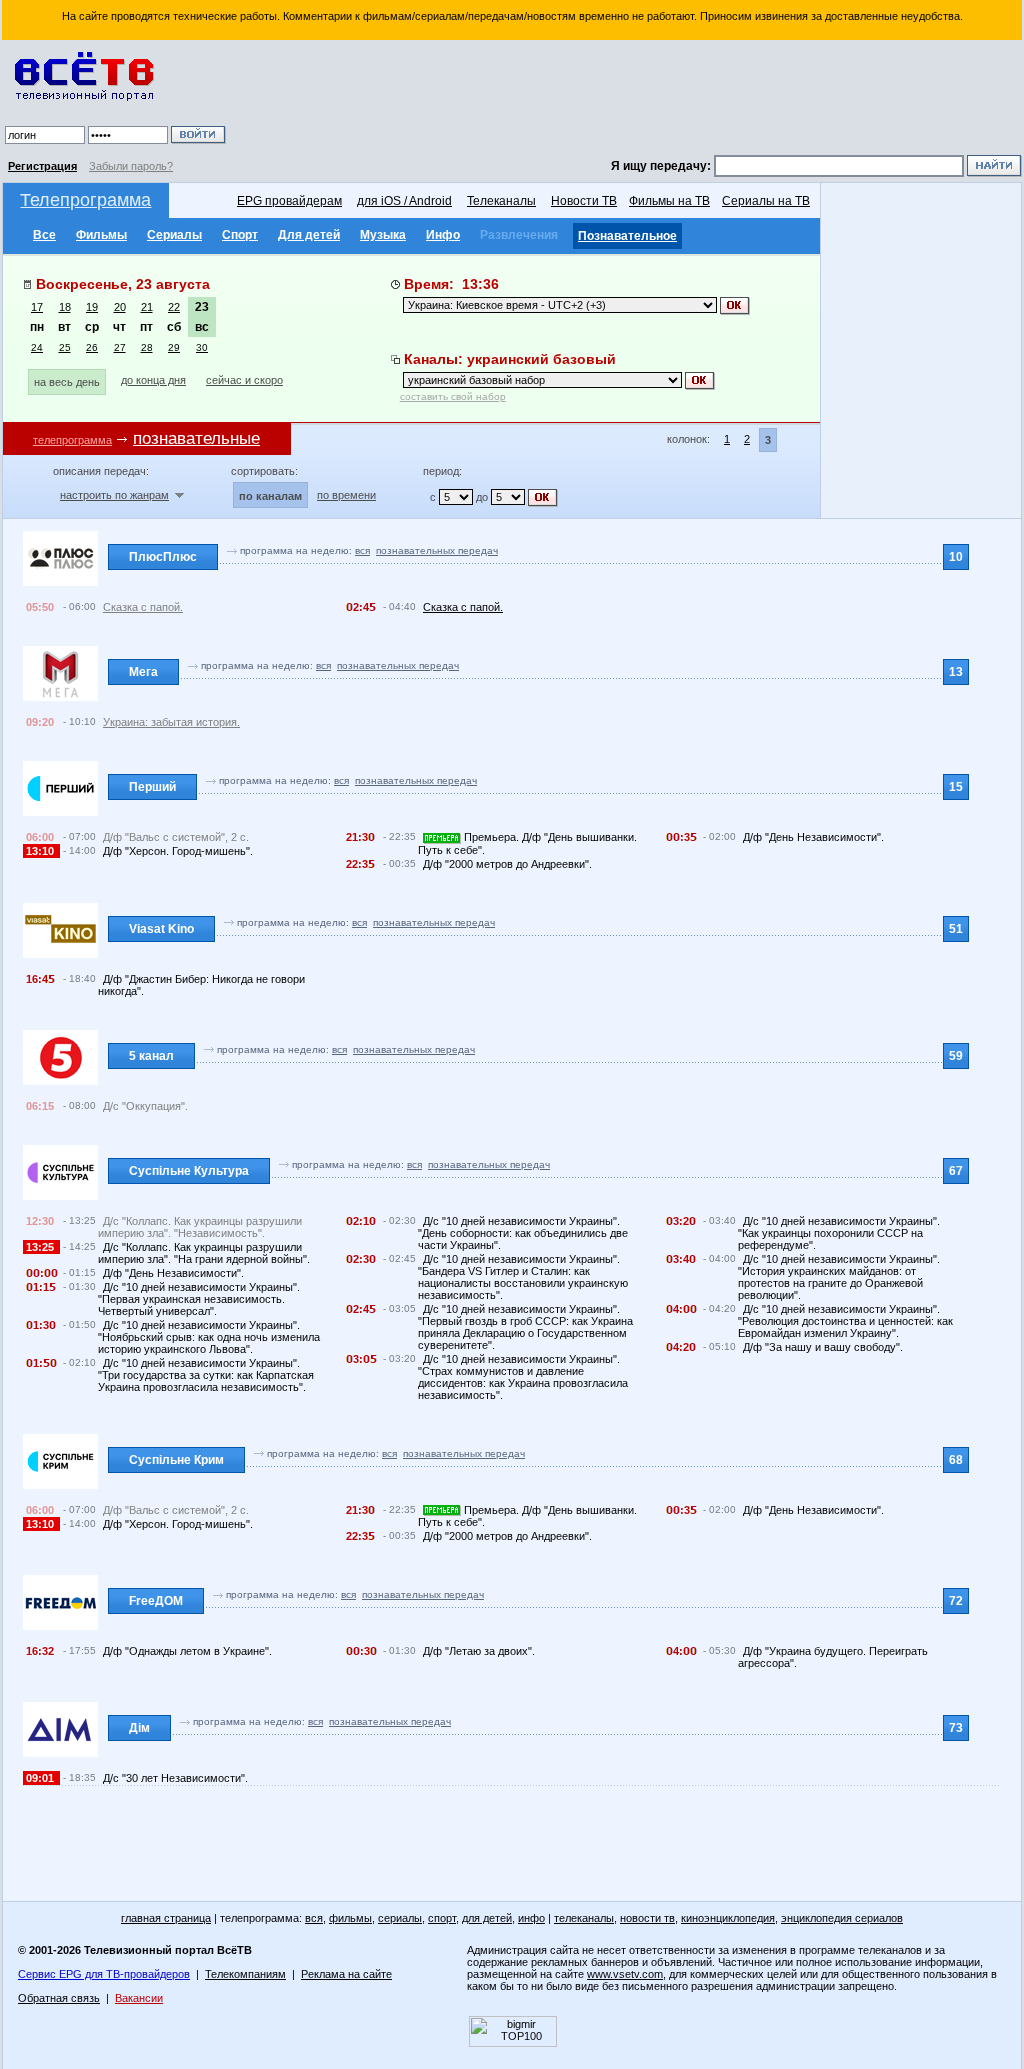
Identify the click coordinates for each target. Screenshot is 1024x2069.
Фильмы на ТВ (669, 201)
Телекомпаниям (245, 1974)
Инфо (443, 235)
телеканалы (584, 1918)
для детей (487, 1918)
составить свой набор (453, 396)
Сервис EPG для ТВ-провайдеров (104, 1974)
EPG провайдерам (289, 201)
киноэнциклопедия (728, 1918)
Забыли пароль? (131, 166)
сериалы (400, 1918)
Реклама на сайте (346, 1974)
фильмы (350, 1918)
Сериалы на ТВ (766, 201)
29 (174, 347)
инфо (531, 1918)
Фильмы (101, 235)
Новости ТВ (584, 201)
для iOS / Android (404, 201)
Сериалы (174, 235)
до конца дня (153, 380)
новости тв (647, 1918)
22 (174, 307)
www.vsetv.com (625, 1974)
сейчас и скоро (244, 380)
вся (362, 550)
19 (92, 307)
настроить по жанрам (114, 495)
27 (120, 347)
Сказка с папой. (143, 607)
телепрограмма (72, 440)
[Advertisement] (627, 100)
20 (120, 307)
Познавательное (627, 236)
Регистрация (42, 166)
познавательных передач (437, 550)
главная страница (166, 1918)
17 (37, 307)
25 (65, 347)
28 (147, 347)
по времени (346, 495)
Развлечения (519, 235)
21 (147, 307)
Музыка (383, 235)
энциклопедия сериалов (842, 1918)
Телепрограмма (85, 200)
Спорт (240, 235)
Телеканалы (501, 201)
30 (202, 347)
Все (44, 235)
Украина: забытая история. (171, 722)
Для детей (309, 235)
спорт (442, 1918)
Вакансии (139, 1998)
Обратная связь (59, 1998)
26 (92, 347)
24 (37, 347)
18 (65, 307)
